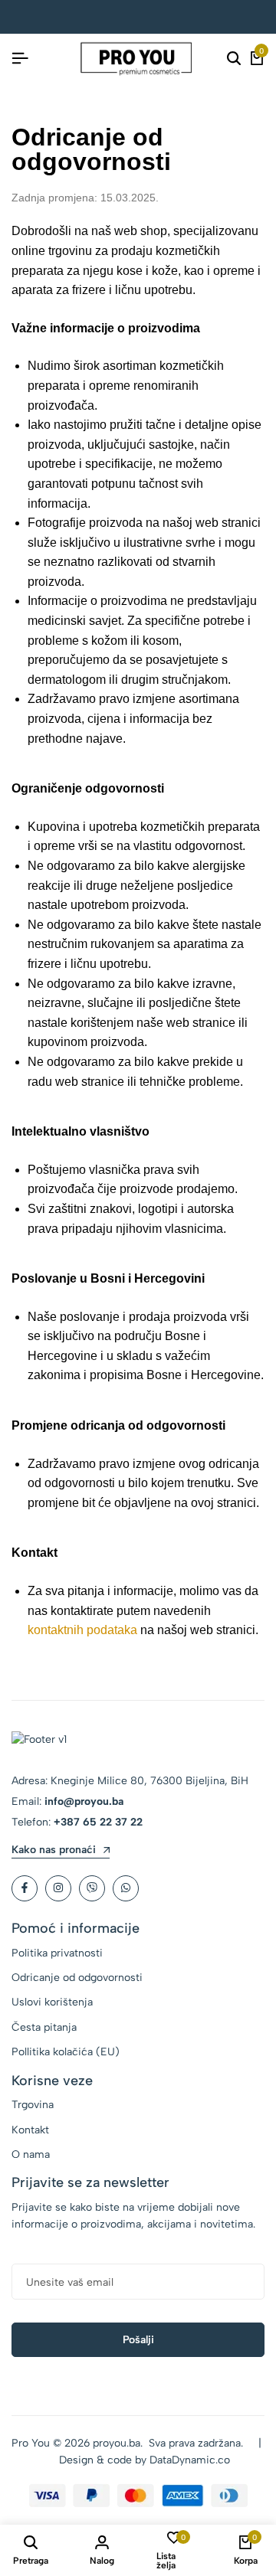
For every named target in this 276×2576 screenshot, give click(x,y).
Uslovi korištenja (52, 2002)
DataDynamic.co (190, 2460)
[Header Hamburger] (20, 59)
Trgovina (33, 2105)
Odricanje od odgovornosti (77, 1978)
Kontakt (30, 2130)
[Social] (25, 1888)
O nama (31, 2154)
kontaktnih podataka (82, 1630)
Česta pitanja (44, 2027)
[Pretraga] (234, 59)
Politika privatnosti (57, 1953)
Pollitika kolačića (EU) (66, 2052)
